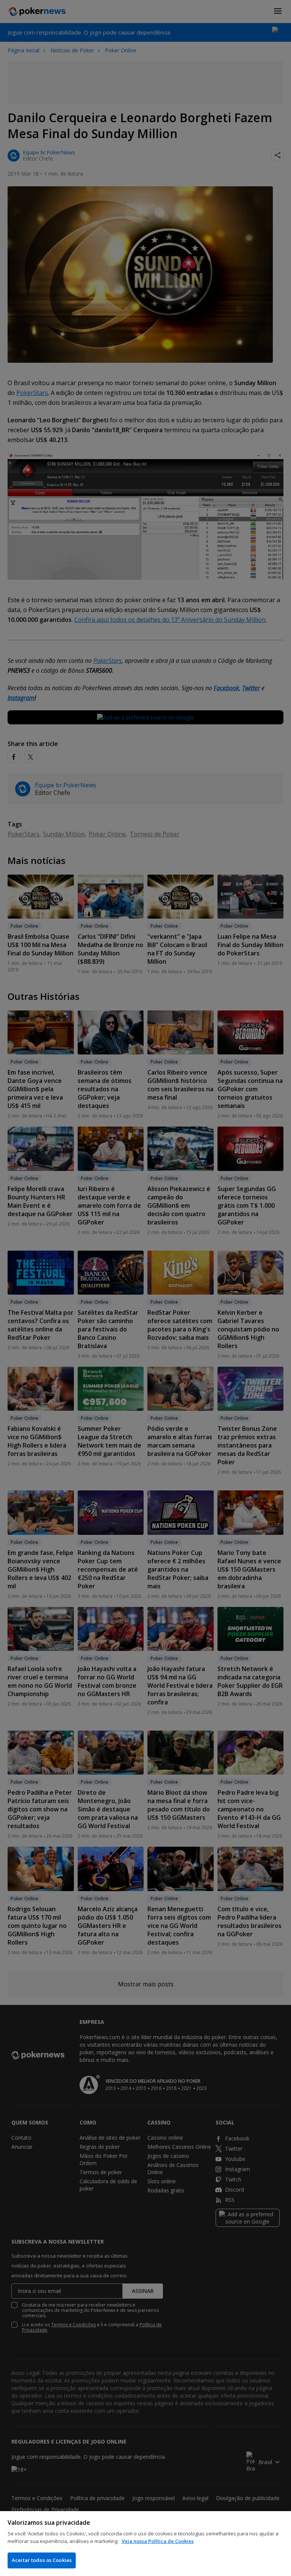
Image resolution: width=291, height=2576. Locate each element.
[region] (145, 2544)
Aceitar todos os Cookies (42, 2560)
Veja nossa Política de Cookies (158, 2541)
